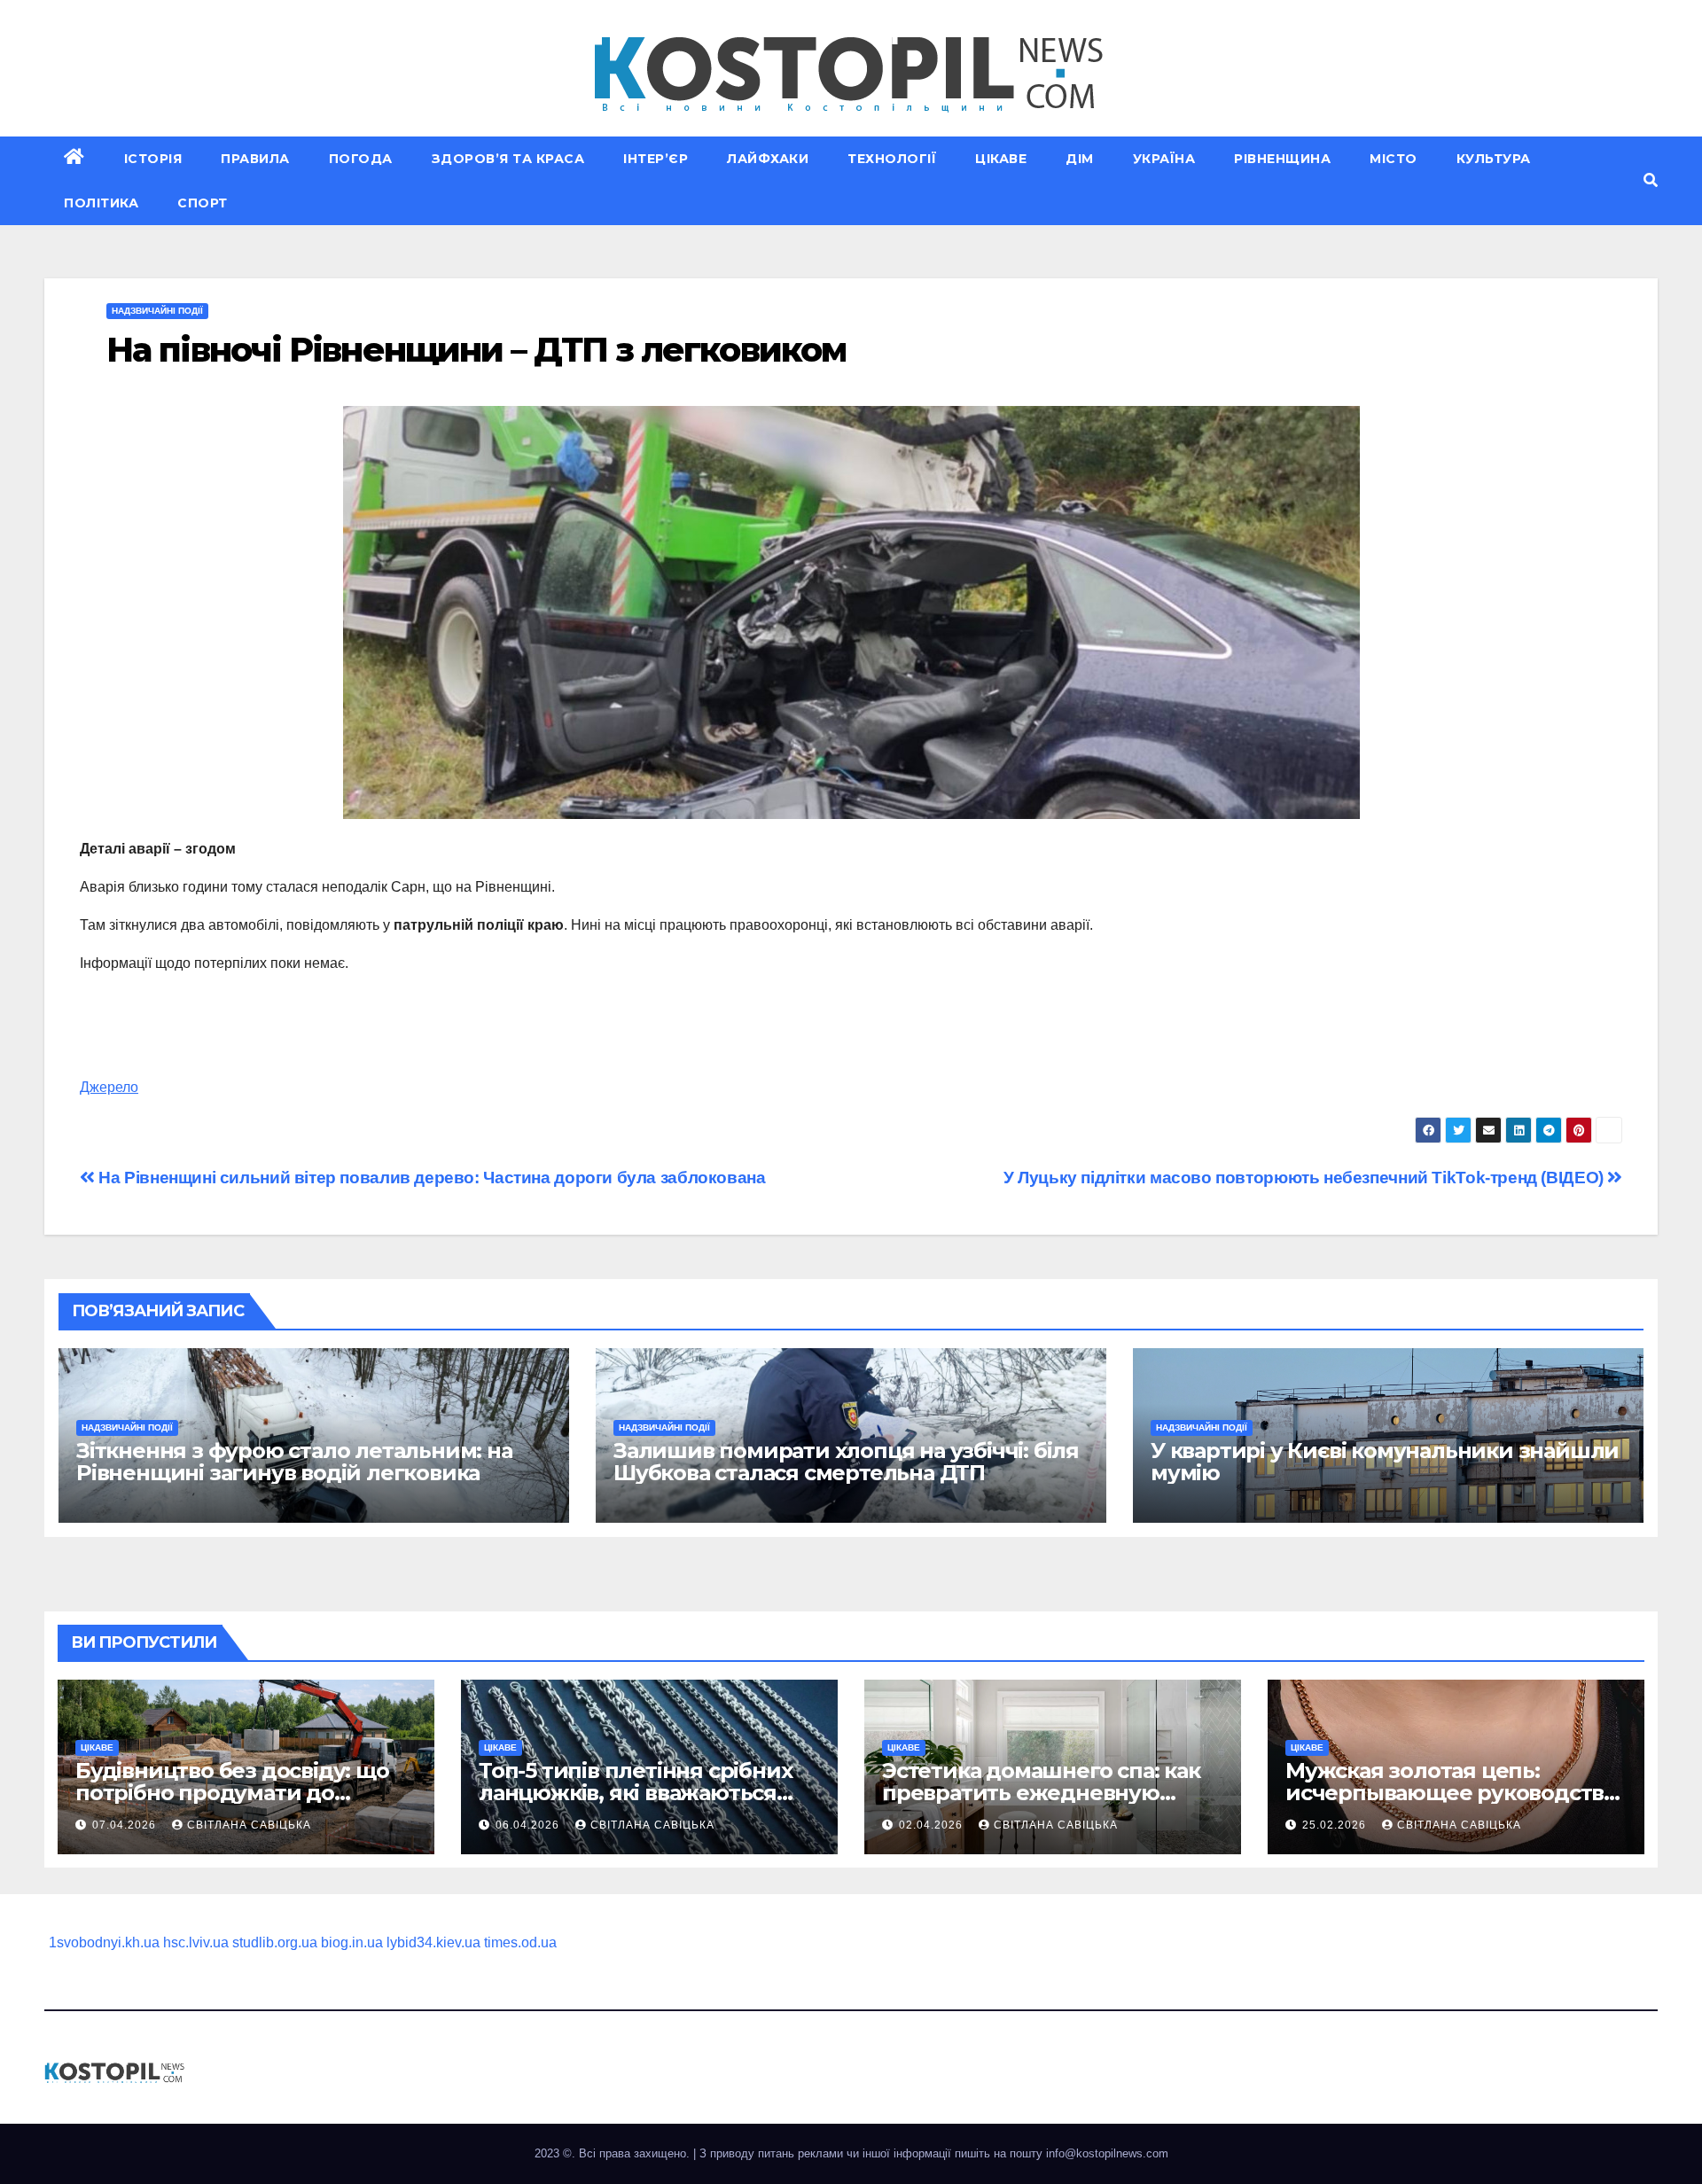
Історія (153, 159)
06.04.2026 (529, 1825)
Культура (1494, 159)
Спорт (203, 203)
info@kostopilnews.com (1107, 2153)
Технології (892, 159)
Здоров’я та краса (508, 159)
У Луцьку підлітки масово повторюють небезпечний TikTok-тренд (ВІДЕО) (1306, 1178)
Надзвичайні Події (157, 311)
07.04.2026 (126, 1825)
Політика (101, 203)
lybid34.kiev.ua (433, 1942)
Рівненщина (1282, 159)
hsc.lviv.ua (196, 1942)
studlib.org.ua (275, 1942)
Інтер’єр (656, 159)
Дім (1080, 159)
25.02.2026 (1336, 1825)
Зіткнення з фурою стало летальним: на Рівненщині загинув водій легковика (294, 1462)
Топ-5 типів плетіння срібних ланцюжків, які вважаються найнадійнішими (635, 1793)
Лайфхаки (768, 159)
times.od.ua (520, 1942)
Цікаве (1001, 159)
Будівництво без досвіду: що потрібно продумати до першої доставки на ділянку (232, 1793)
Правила (255, 159)
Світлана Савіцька (249, 1825)
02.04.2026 (933, 1825)
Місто (1394, 159)
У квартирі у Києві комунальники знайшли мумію (1385, 1462)
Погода (361, 159)
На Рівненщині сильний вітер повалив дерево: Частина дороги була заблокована (430, 1178)
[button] (1651, 180)
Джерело (109, 1087)
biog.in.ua (352, 1942)
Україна (1164, 159)
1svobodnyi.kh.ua (104, 1942)
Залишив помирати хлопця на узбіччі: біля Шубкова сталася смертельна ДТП (846, 1462)
